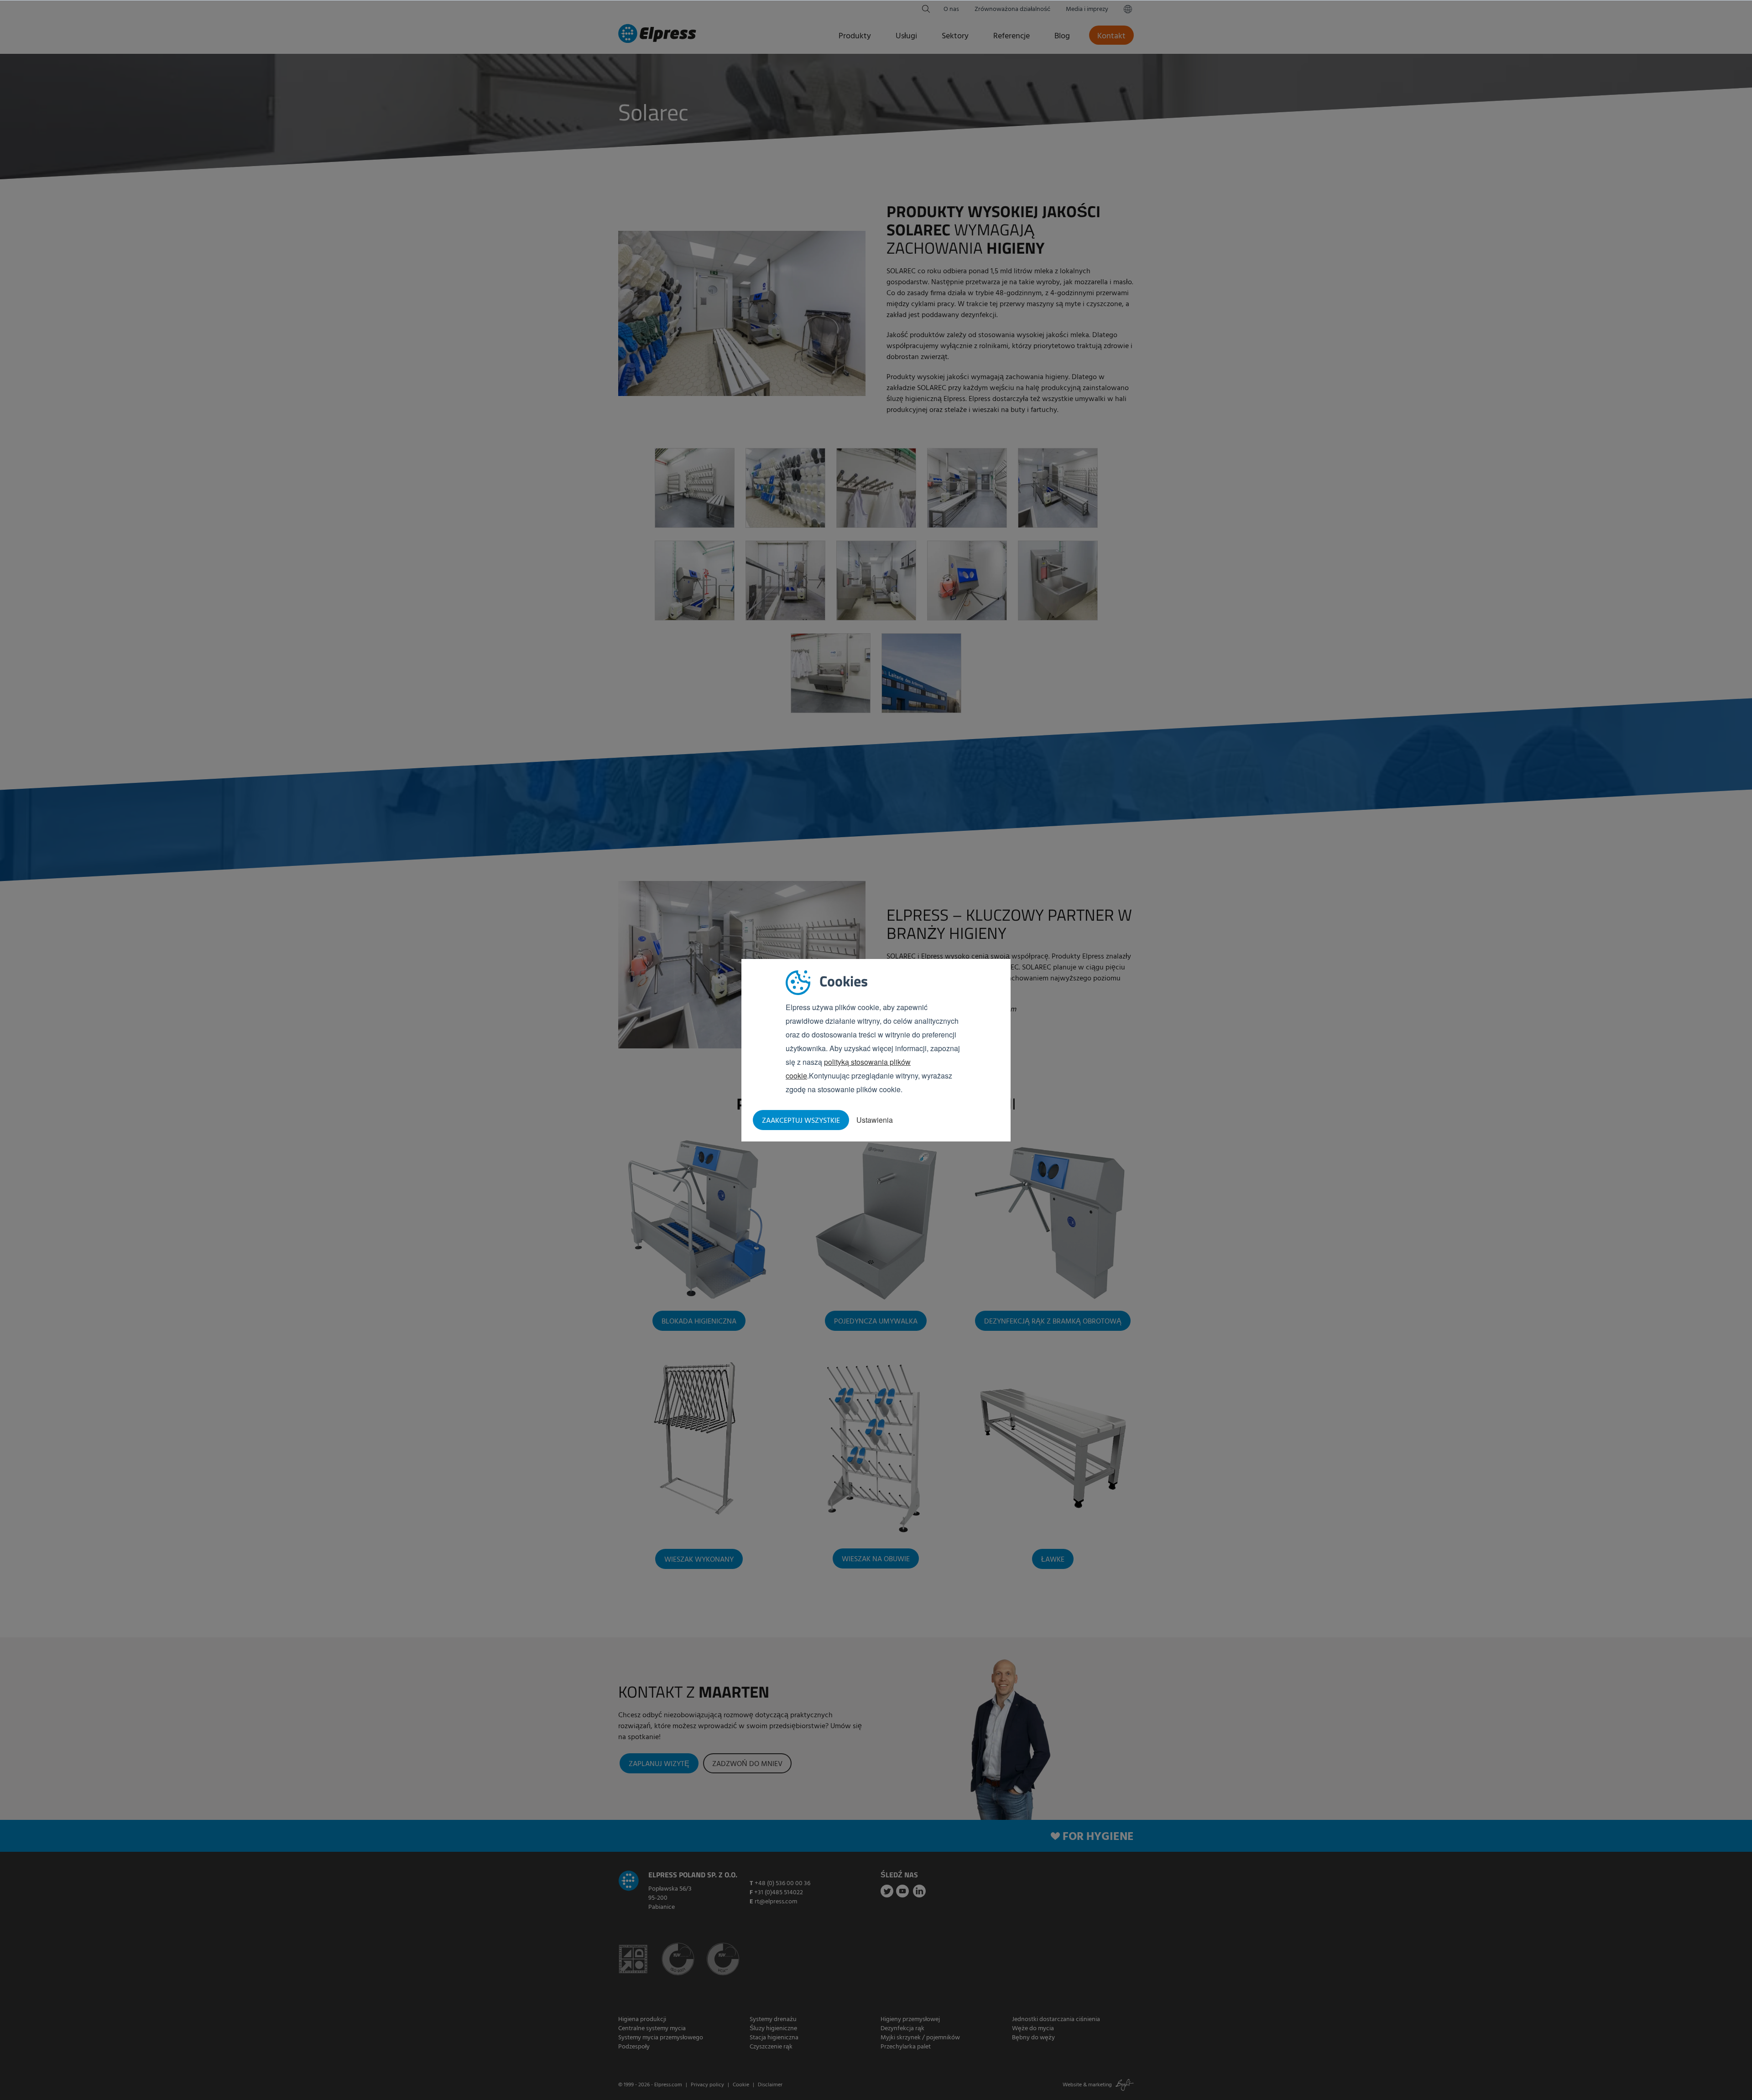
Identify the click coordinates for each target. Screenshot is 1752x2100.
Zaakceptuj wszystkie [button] (801, 1121)
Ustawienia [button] (875, 1120)
